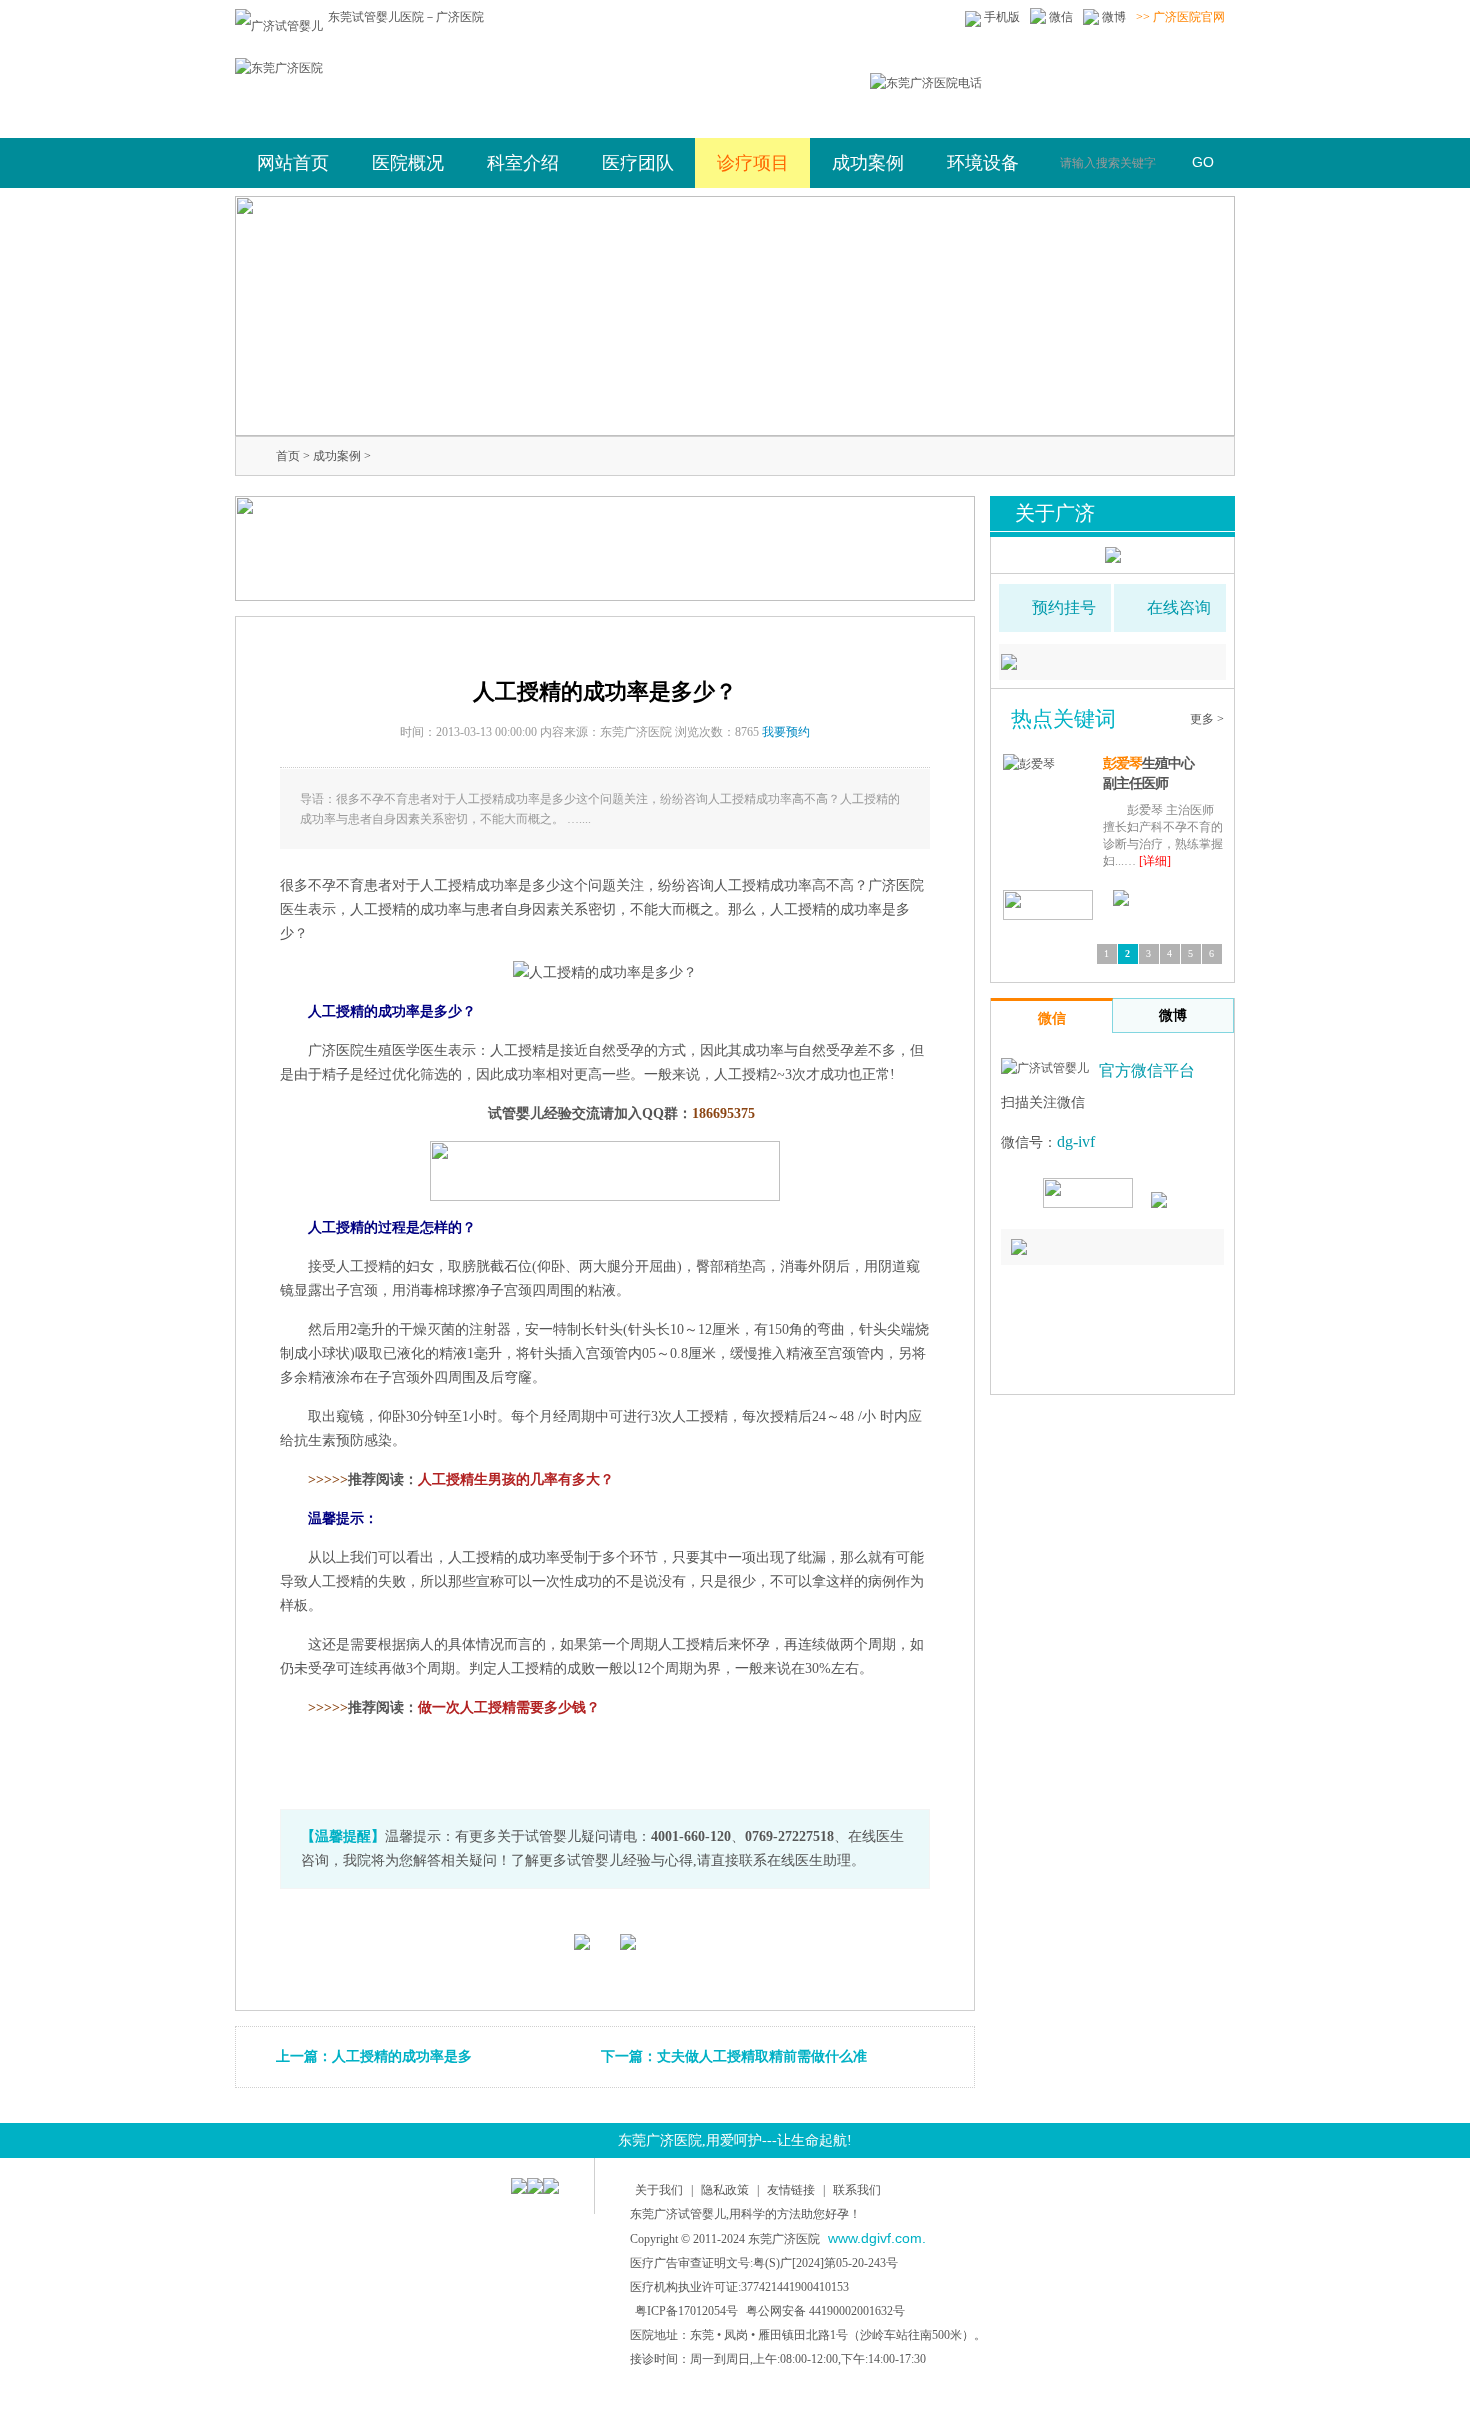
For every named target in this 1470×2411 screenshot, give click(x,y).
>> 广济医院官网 (1180, 17)
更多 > (1207, 719)
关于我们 (659, 2190)
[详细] (1167, 861)
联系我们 (857, 2190)
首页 (288, 456)
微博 (1114, 17)
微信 (1061, 17)
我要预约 (786, 732)
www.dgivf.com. (877, 2238)
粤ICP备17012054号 (686, 2311)
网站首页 (293, 163)
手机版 (1002, 17)
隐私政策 (725, 2190)
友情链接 (791, 2190)
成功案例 (337, 456)
